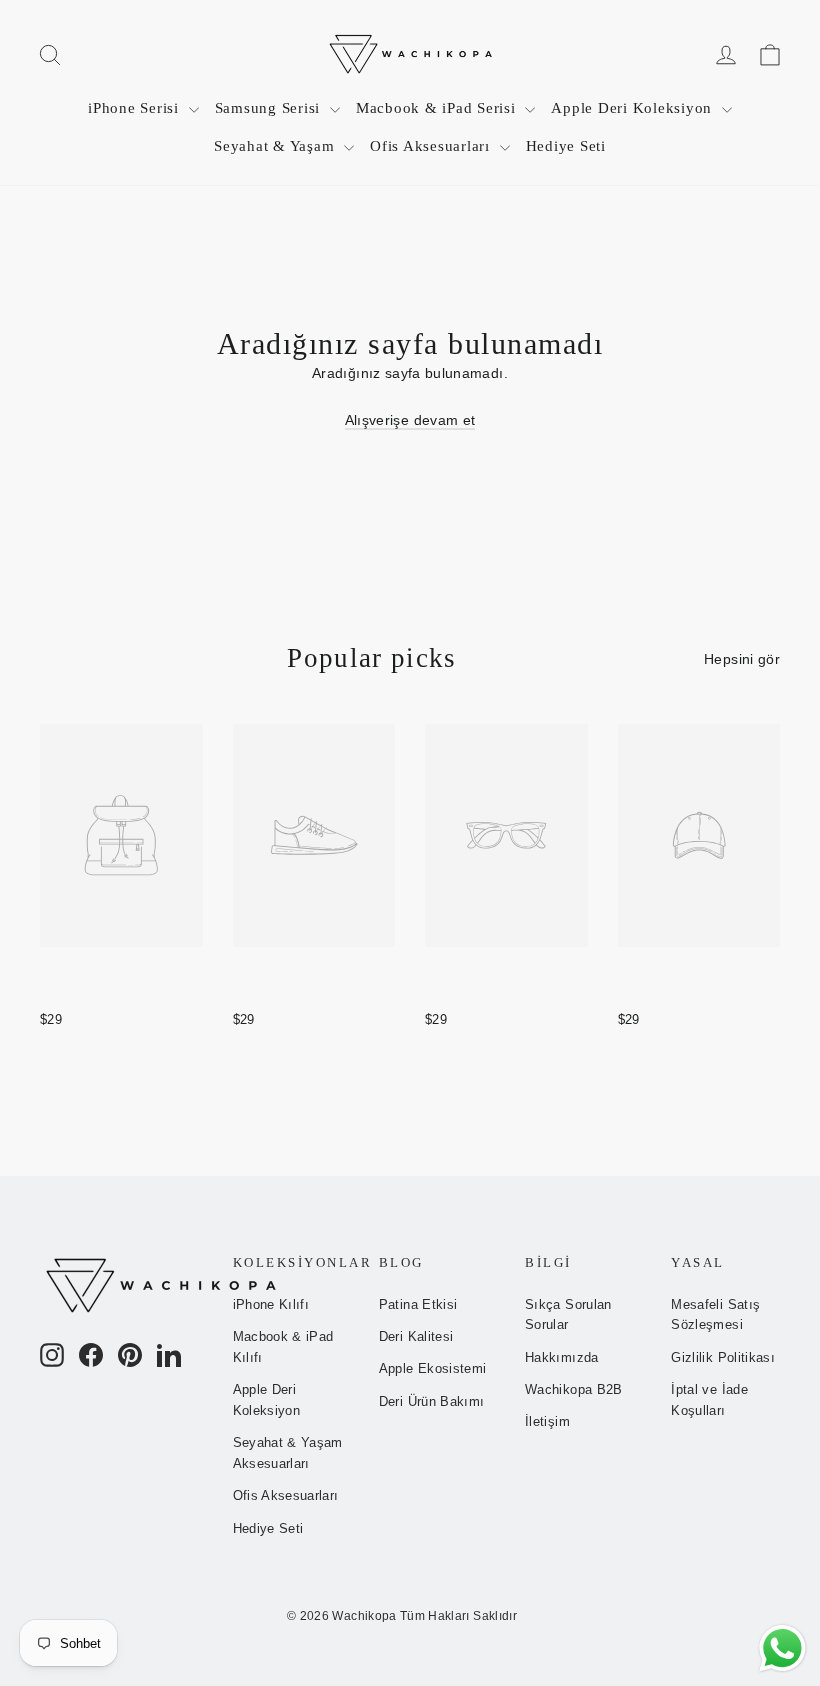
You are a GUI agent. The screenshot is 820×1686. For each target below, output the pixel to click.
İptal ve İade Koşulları (709, 1400)
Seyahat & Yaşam (276, 146)
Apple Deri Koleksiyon (634, 108)
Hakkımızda (562, 1357)
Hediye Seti (566, 146)
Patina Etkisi (418, 1304)
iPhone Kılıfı (271, 1304)
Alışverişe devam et (410, 420)
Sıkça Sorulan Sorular (568, 1315)
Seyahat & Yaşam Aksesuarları (288, 1453)
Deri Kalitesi (416, 1336)
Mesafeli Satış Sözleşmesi (715, 1315)
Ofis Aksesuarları (432, 146)
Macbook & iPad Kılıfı (283, 1347)
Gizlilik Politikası (723, 1357)
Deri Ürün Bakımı (432, 1401)
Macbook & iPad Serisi (438, 108)
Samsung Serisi (270, 108)
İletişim (547, 1421)
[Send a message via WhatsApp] (782, 1648)
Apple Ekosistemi (433, 1368)
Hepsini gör (742, 659)
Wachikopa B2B (574, 1389)
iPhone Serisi (136, 108)
